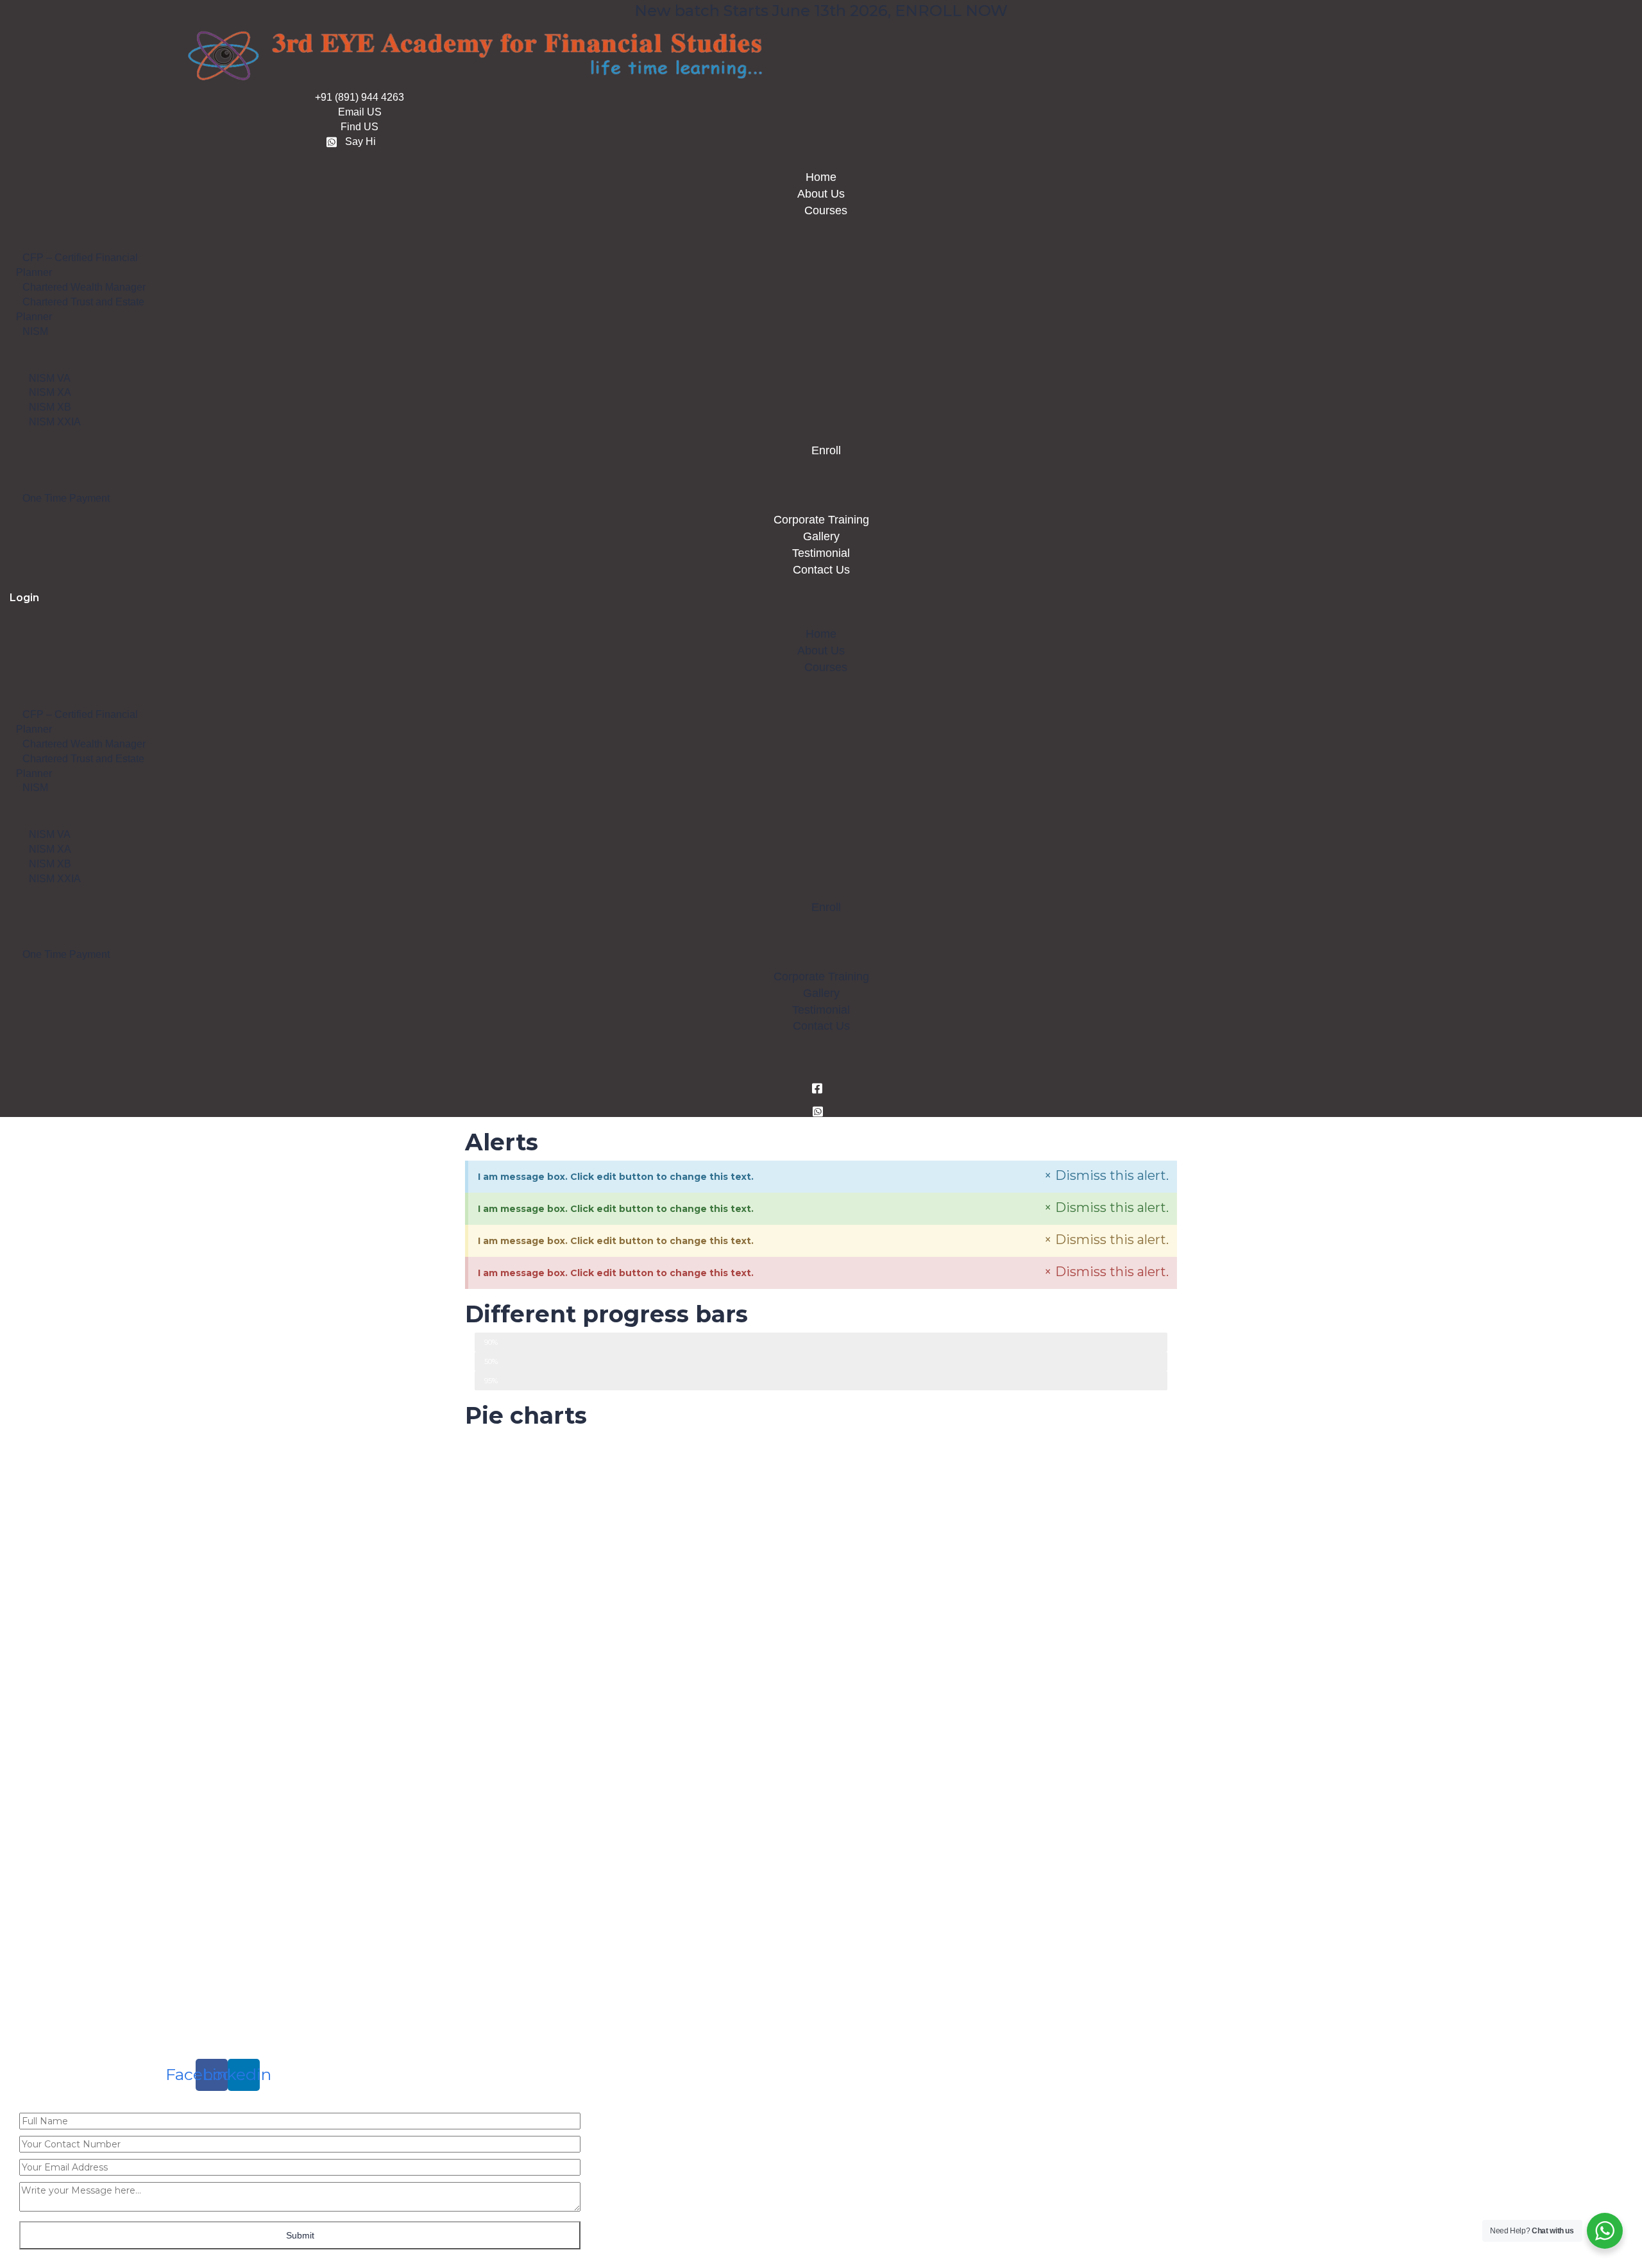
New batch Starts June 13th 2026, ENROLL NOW (821, 11)
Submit (300, 2235)
